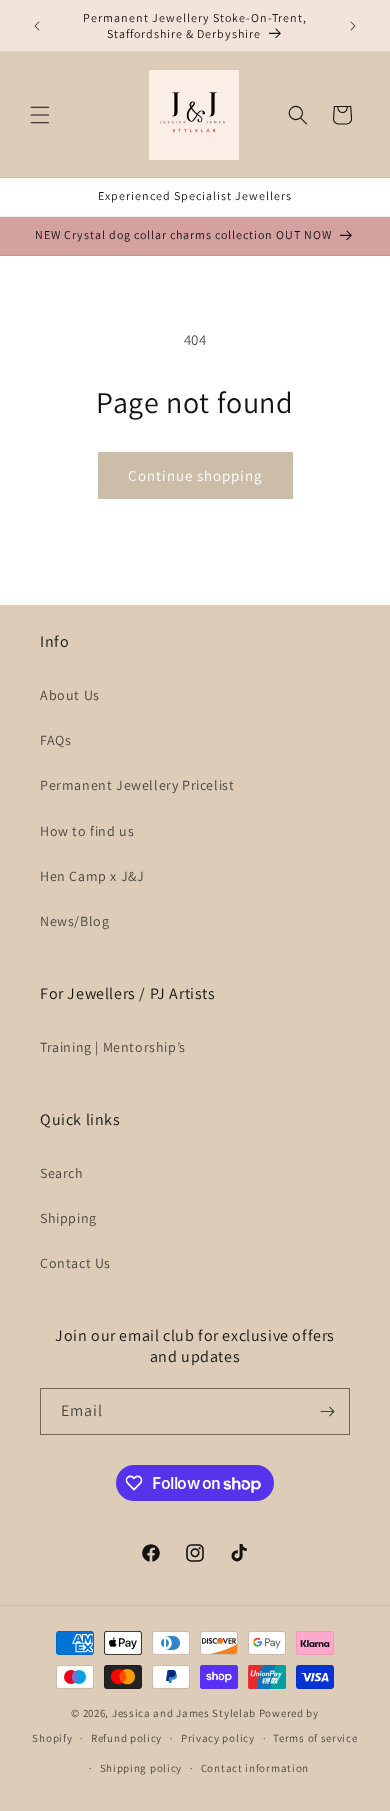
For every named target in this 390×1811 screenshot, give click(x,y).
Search (62, 1173)
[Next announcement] (353, 26)
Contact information (255, 1768)
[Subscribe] (327, 1411)
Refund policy (126, 1738)
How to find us (87, 831)
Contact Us (75, 1263)
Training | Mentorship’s (113, 1047)
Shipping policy (141, 1768)
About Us (70, 695)
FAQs (55, 740)
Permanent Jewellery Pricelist (137, 785)
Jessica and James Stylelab (184, 1713)
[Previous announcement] (37, 26)
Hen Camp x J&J (92, 876)
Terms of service (315, 1738)
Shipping (68, 1218)
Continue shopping (195, 475)
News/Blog (74, 921)
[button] (40, 115)
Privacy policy (218, 1738)
